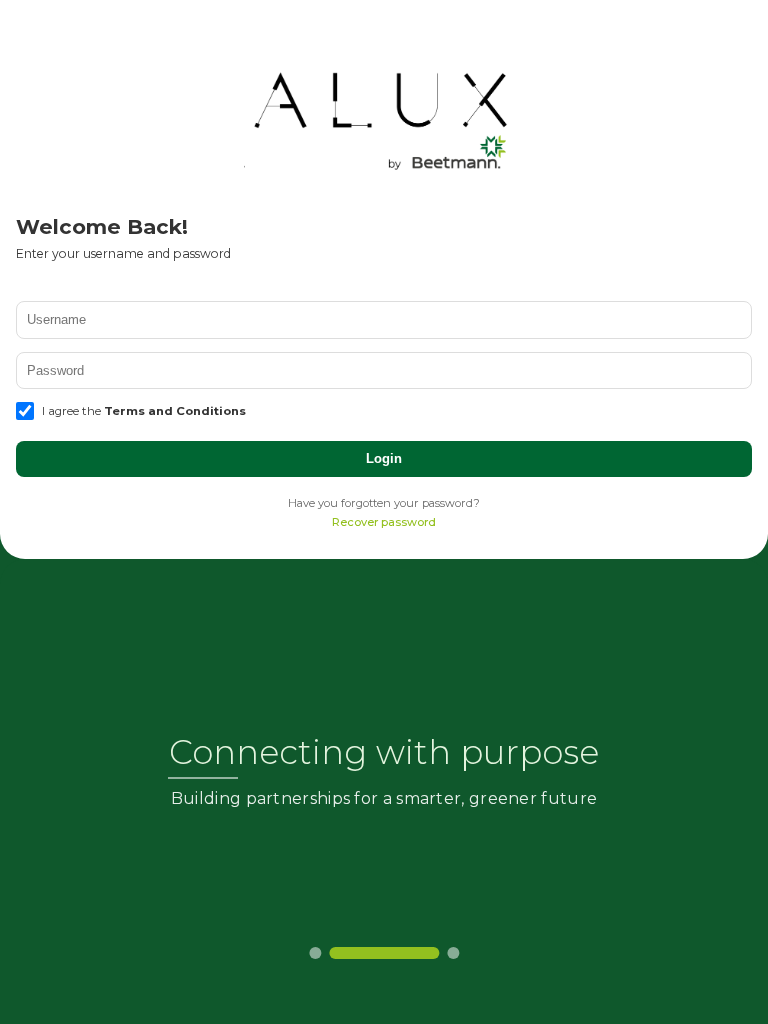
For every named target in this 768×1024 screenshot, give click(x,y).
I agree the (144, 411)
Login (384, 458)
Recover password (384, 522)
